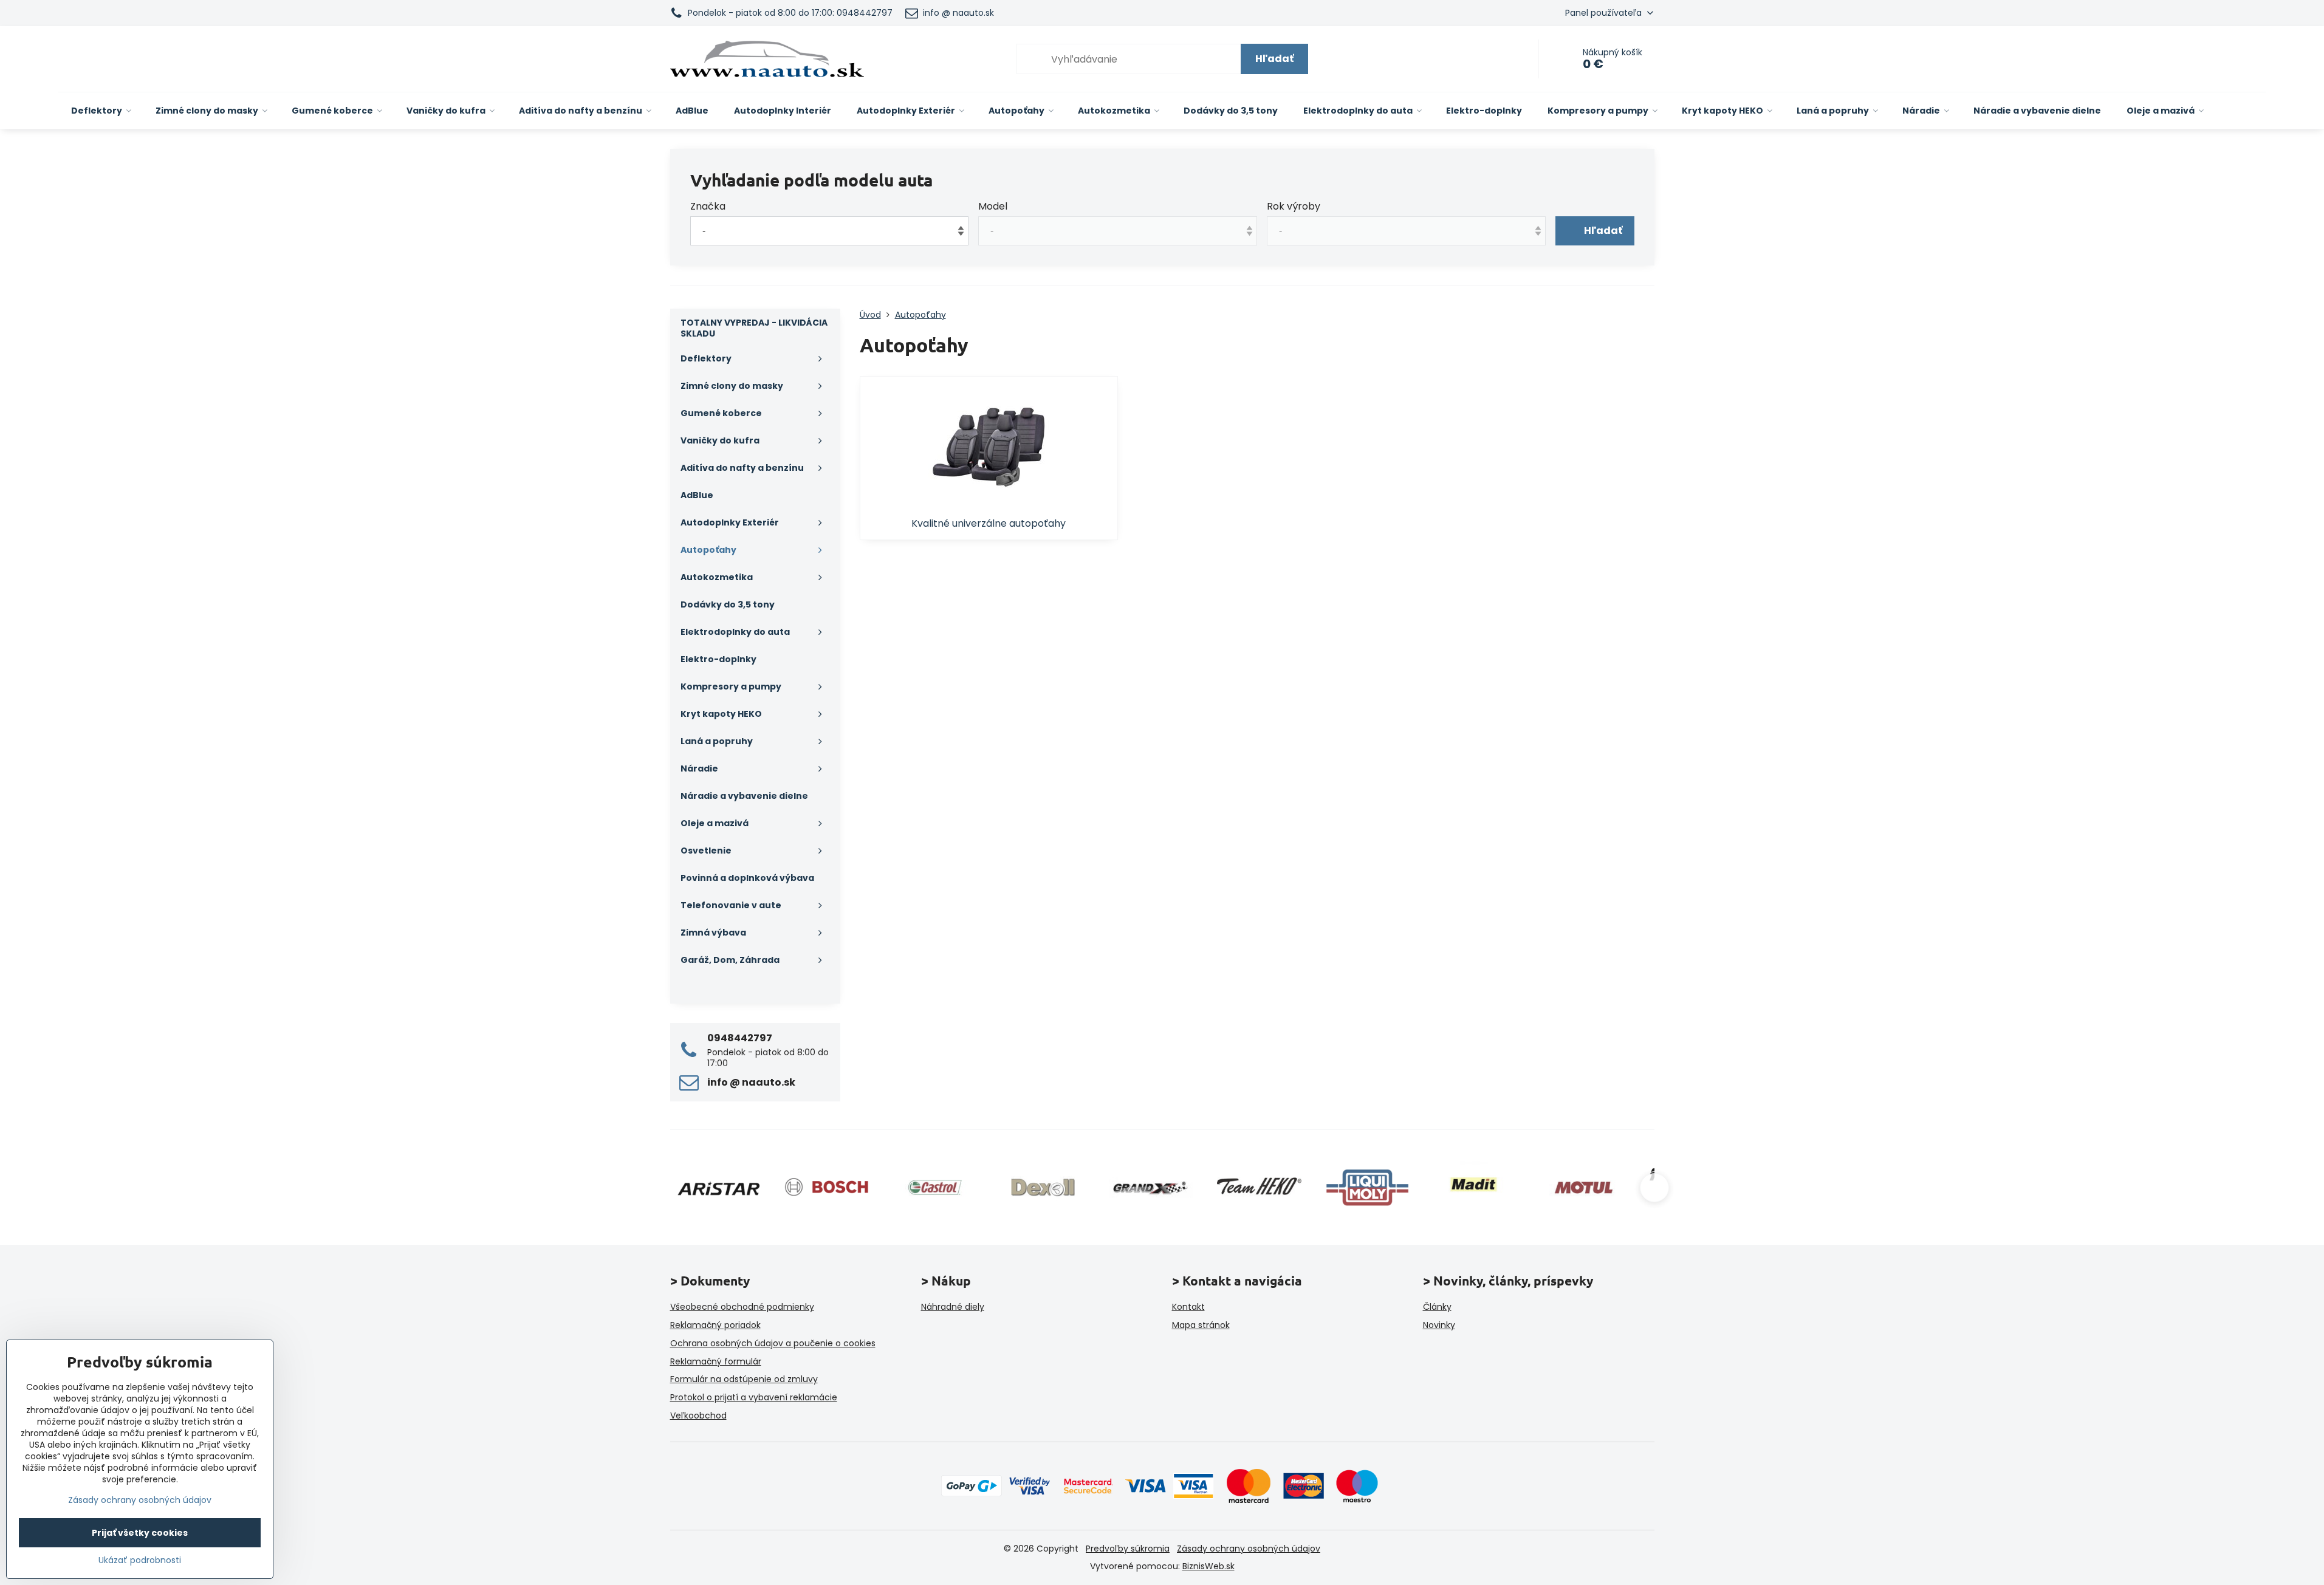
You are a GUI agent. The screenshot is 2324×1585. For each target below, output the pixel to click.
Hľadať (1274, 59)
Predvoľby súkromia (1128, 1549)
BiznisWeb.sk (1208, 1566)
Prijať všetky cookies (140, 1533)
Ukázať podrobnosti (140, 1560)
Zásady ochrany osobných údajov (1249, 1549)
